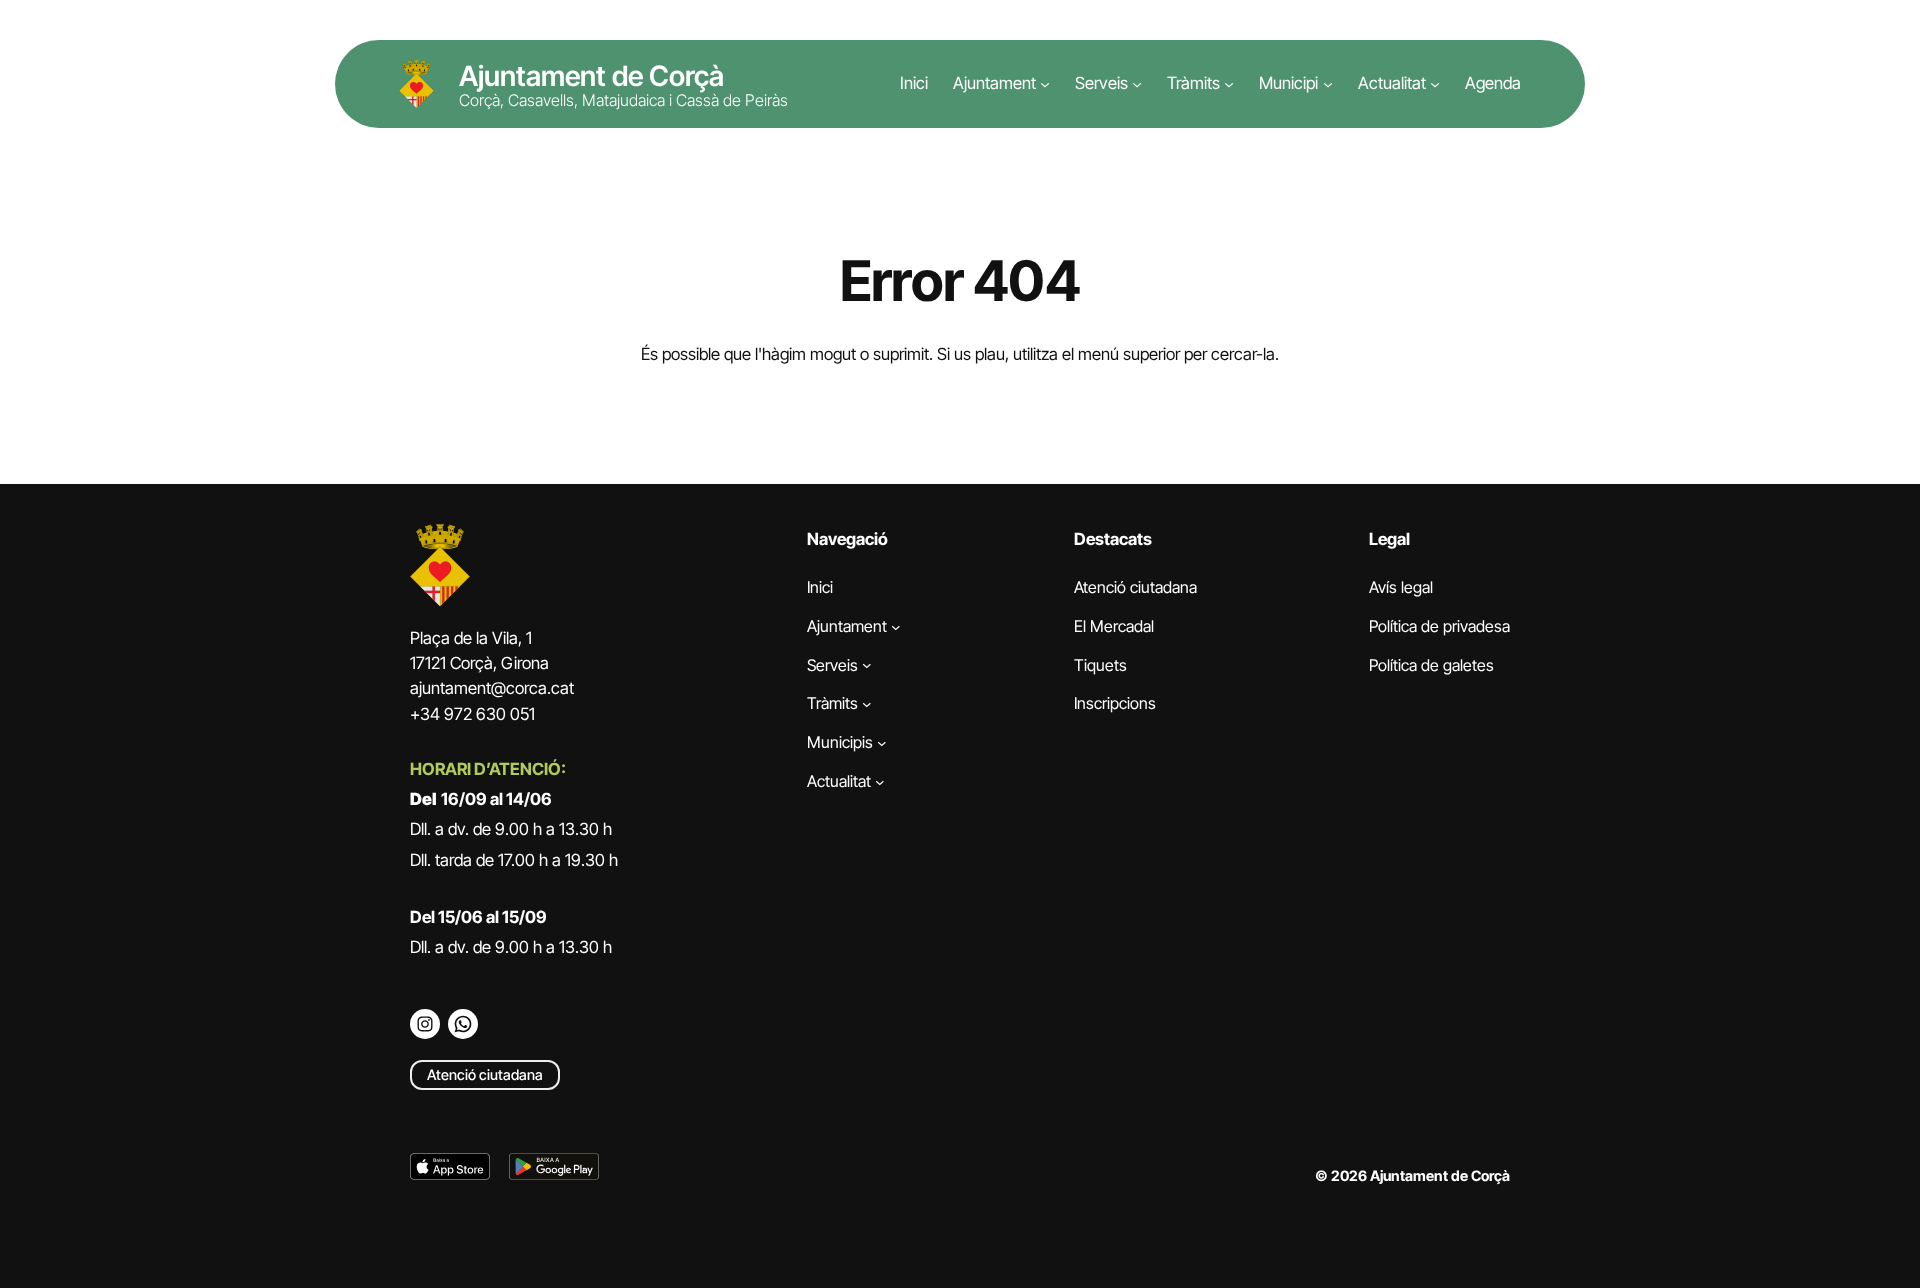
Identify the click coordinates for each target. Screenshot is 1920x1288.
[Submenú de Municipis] (882, 743)
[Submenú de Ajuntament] (1045, 84)
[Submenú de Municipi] (1328, 84)
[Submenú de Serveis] (1137, 84)
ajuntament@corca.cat (492, 688)
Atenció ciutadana (485, 1074)
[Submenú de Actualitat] (1435, 84)
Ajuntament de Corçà (591, 76)
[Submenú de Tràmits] (1229, 84)
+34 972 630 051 (472, 714)
